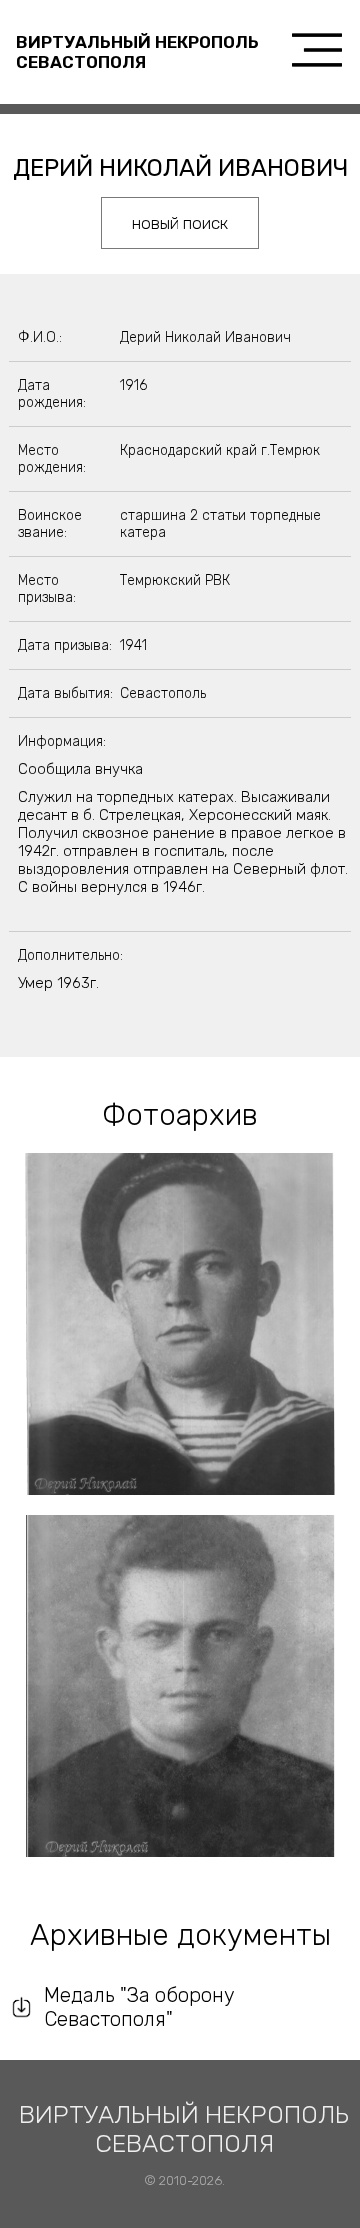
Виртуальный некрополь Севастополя (137, 52)
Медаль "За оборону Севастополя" (139, 2007)
